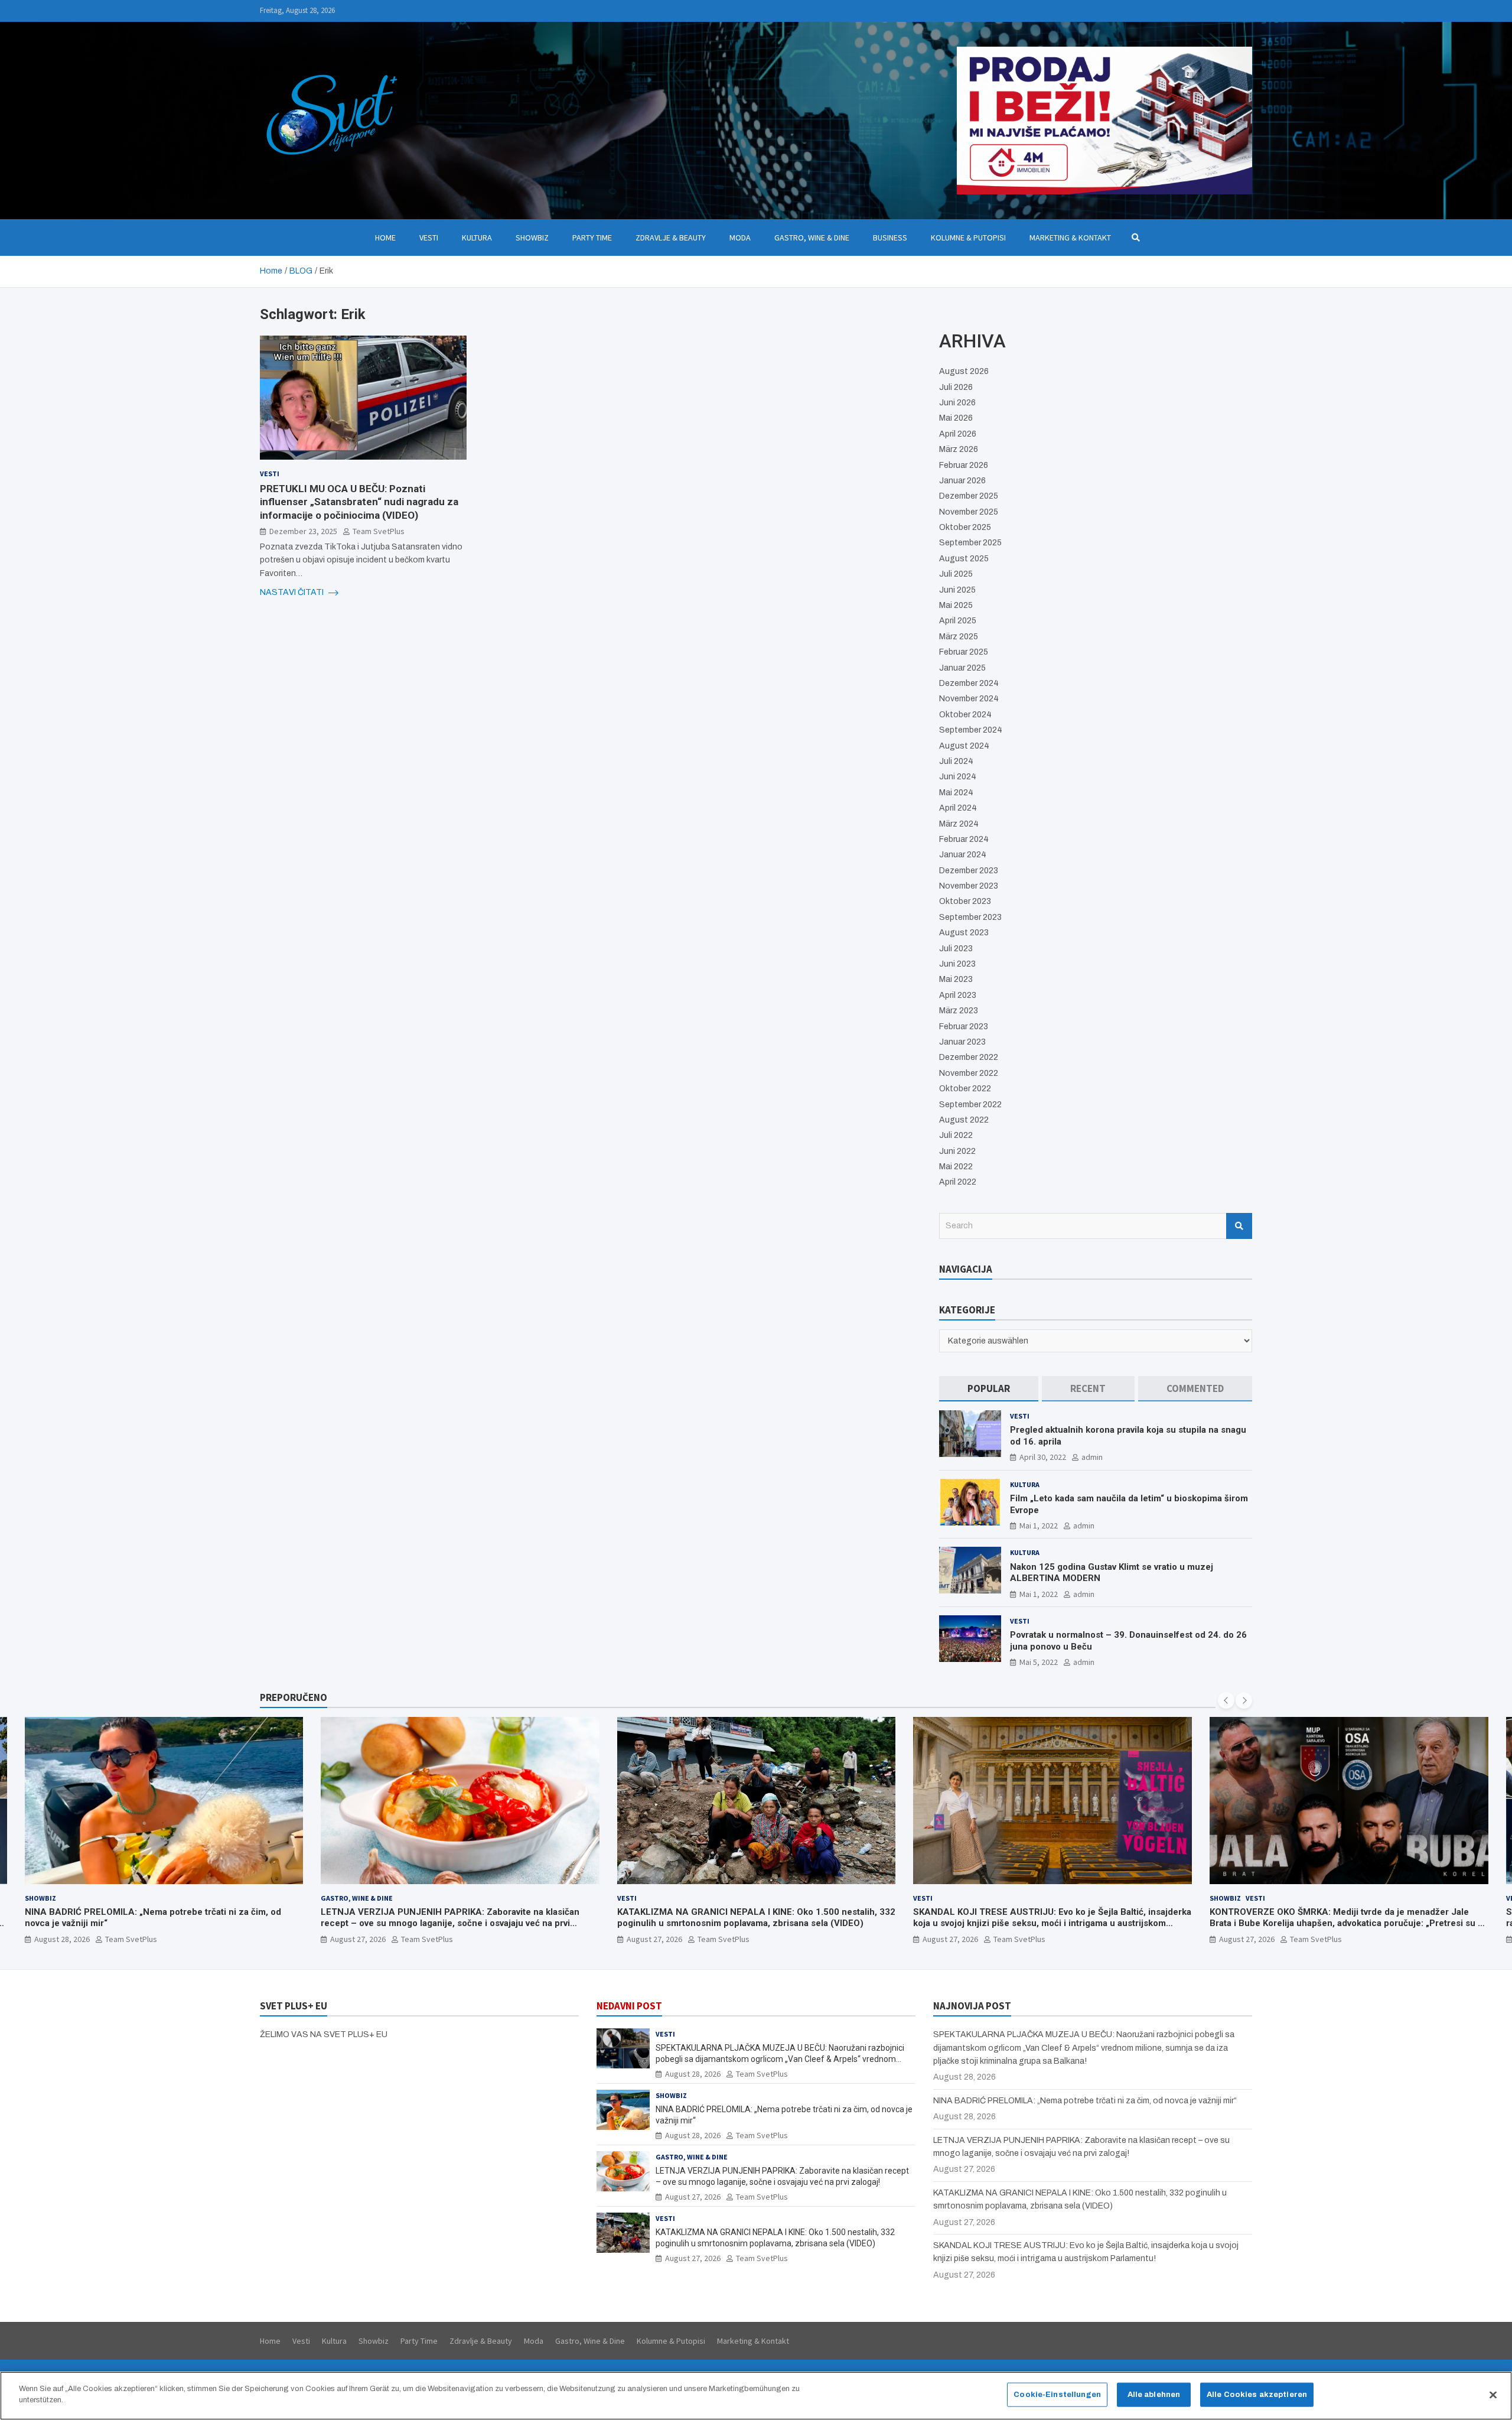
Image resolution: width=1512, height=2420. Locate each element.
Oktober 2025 (965, 527)
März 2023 (959, 1011)
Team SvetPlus (379, 531)
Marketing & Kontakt (1070, 238)
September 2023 (970, 917)
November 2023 (969, 886)
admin (1092, 1457)
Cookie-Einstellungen (1057, 2395)
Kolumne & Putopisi (968, 238)
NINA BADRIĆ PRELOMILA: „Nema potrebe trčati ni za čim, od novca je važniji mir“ (1085, 2101)
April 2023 (958, 995)
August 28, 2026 (1247, 1939)
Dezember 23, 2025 (303, 531)
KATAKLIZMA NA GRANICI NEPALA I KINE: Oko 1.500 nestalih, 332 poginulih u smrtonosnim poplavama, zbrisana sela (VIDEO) (460, 1918)
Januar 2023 (962, 1042)
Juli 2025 (956, 574)
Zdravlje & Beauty (671, 238)
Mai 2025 (956, 605)
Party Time (592, 238)
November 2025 (969, 512)
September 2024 (971, 730)
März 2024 (959, 824)
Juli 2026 (956, 387)
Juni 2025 (957, 590)
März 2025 (959, 637)
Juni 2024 (958, 777)
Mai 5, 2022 (1039, 1662)
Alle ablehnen (1154, 2395)
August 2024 (964, 746)
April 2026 (958, 434)
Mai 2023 (956, 979)
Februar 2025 (964, 652)
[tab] (989, 1389)
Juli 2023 (956, 949)
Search (1239, 1226)
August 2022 (964, 1120)
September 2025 (970, 543)
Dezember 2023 (969, 871)
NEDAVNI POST (629, 2006)
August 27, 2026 (61, 1939)
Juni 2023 (957, 964)
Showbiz (532, 238)
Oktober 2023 (965, 901)
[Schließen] (1493, 2395)
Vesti (429, 238)
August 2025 (964, 559)
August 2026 (964, 371)
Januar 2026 (962, 481)
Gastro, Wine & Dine (812, 238)
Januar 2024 (963, 855)
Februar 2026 (964, 465)
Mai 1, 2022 (1039, 1525)
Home (385, 238)
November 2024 (969, 699)
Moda (740, 238)
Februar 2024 (964, 839)
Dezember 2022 (969, 1057)
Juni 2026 (957, 403)
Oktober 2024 (965, 715)
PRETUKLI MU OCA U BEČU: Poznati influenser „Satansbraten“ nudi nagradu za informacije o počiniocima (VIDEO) (359, 502)
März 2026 (959, 449)
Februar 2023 (964, 1027)
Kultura (477, 238)
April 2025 (958, 621)
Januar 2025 (962, 668)
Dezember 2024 (969, 683)
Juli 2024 (956, 761)
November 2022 (969, 1073)
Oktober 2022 (965, 1089)
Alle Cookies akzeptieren (1257, 2395)
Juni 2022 (957, 1151)
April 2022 (958, 1182)
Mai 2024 (956, 793)
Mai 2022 (956, 1167)
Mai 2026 (956, 418)
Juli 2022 (956, 1135)
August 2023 (964, 933)
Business (890, 238)
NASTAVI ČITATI (293, 592)
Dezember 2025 (969, 496)
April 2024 (958, 808)
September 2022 (970, 1105)
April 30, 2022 (1043, 1457)
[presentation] (1226, 1700)
